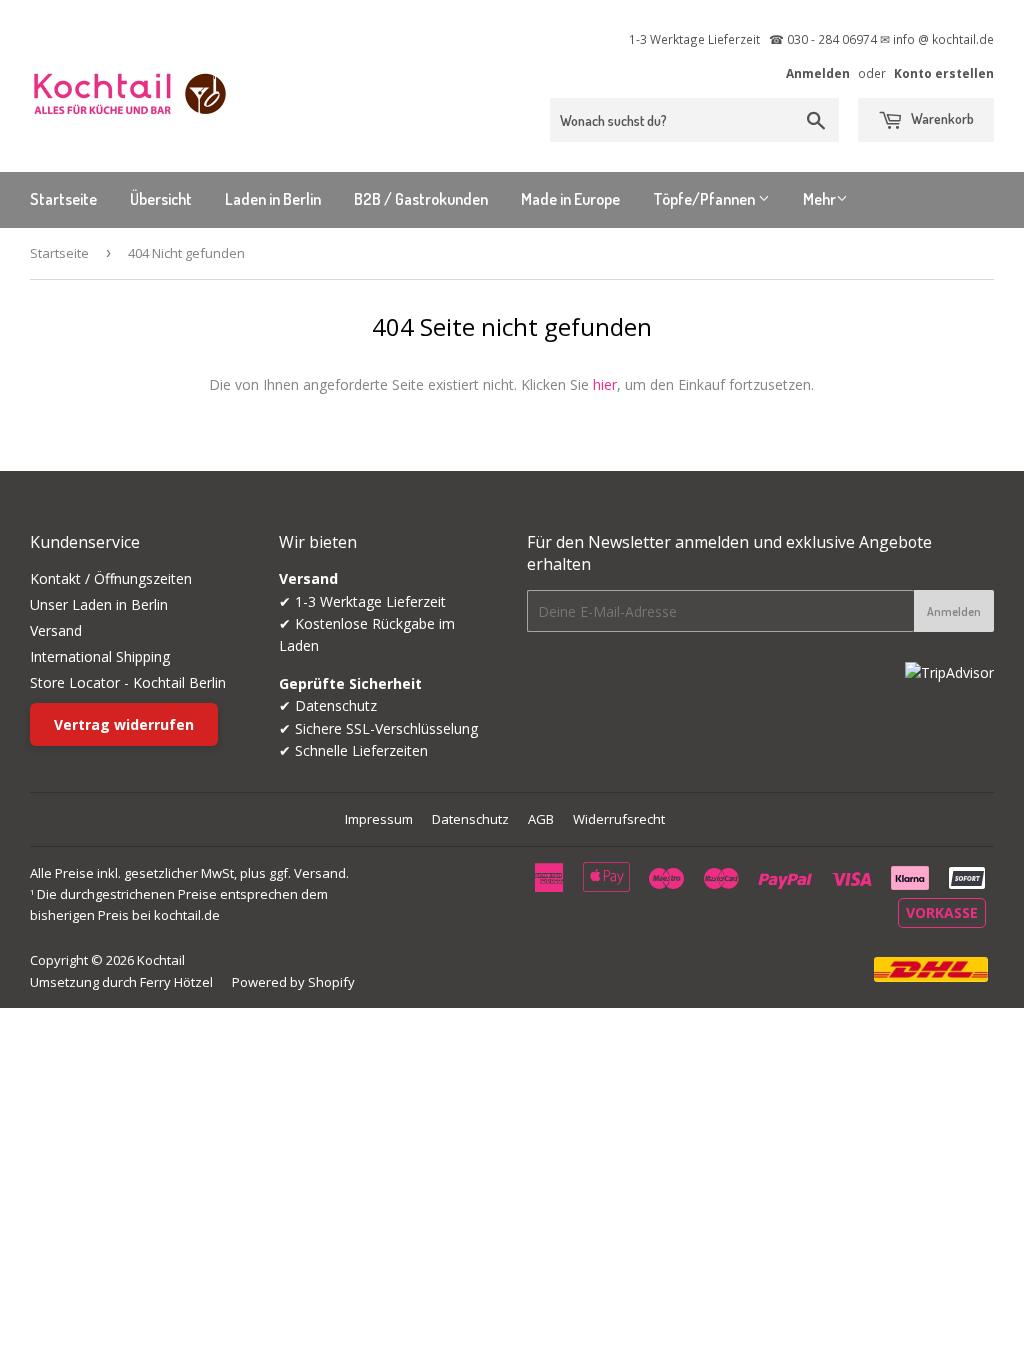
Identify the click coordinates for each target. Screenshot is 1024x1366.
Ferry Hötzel (176, 982)
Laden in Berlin (273, 199)
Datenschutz (470, 819)
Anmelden (818, 73)
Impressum (379, 819)
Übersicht (161, 199)
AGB (541, 819)
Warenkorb (941, 118)
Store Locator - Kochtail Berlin (128, 682)
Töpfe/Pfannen (705, 199)
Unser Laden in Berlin (99, 604)
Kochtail (161, 960)
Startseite (63, 199)
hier (605, 384)
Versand (56, 630)
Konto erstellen (944, 73)
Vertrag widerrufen (124, 724)
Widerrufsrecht (619, 819)
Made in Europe (570, 199)
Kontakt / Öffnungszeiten (111, 578)
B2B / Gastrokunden (421, 199)
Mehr (819, 199)
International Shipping (100, 656)
